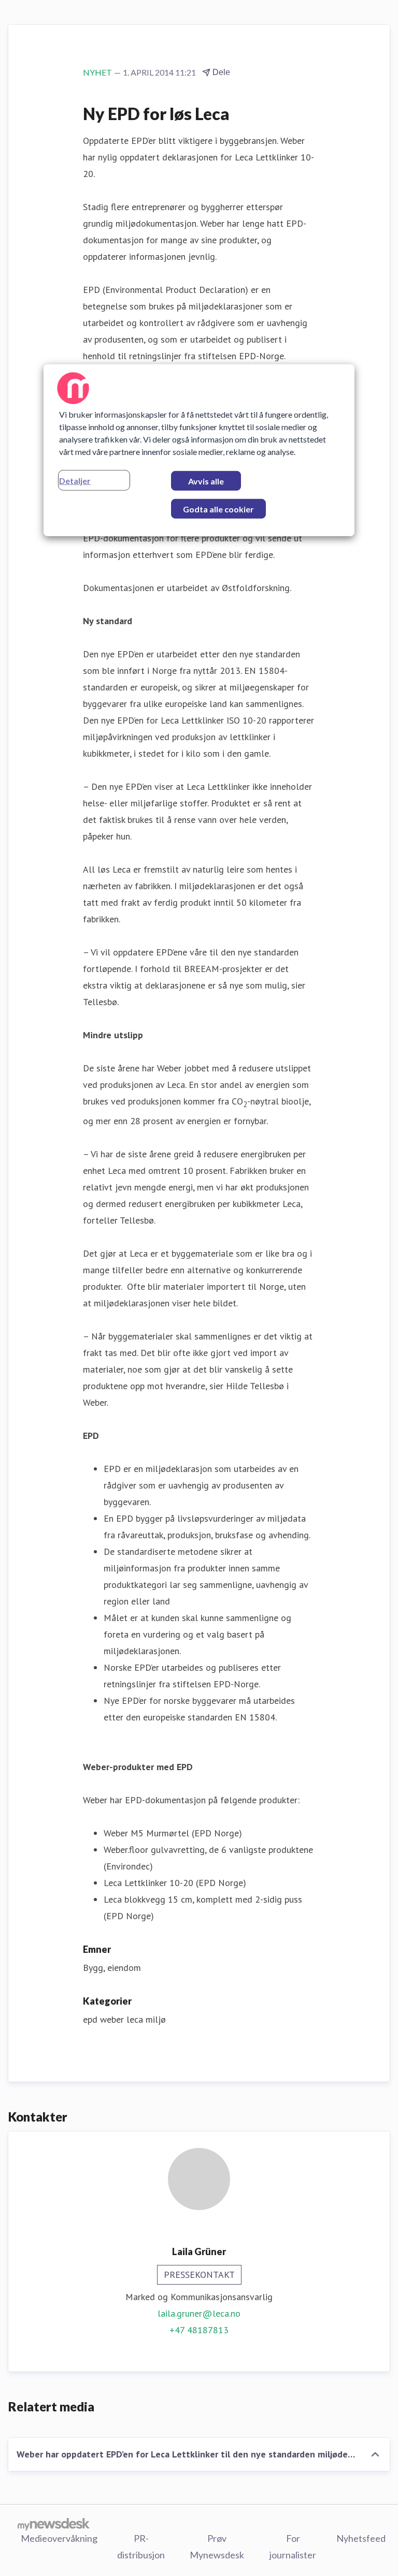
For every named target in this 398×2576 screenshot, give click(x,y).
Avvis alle (206, 481)
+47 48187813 (199, 2330)
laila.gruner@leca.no (199, 2313)
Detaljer (75, 480)
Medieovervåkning (59, 2538)
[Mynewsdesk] (54, 2524)
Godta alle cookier (218, 509)
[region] (199, 450)
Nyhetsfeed (361, 2538)
